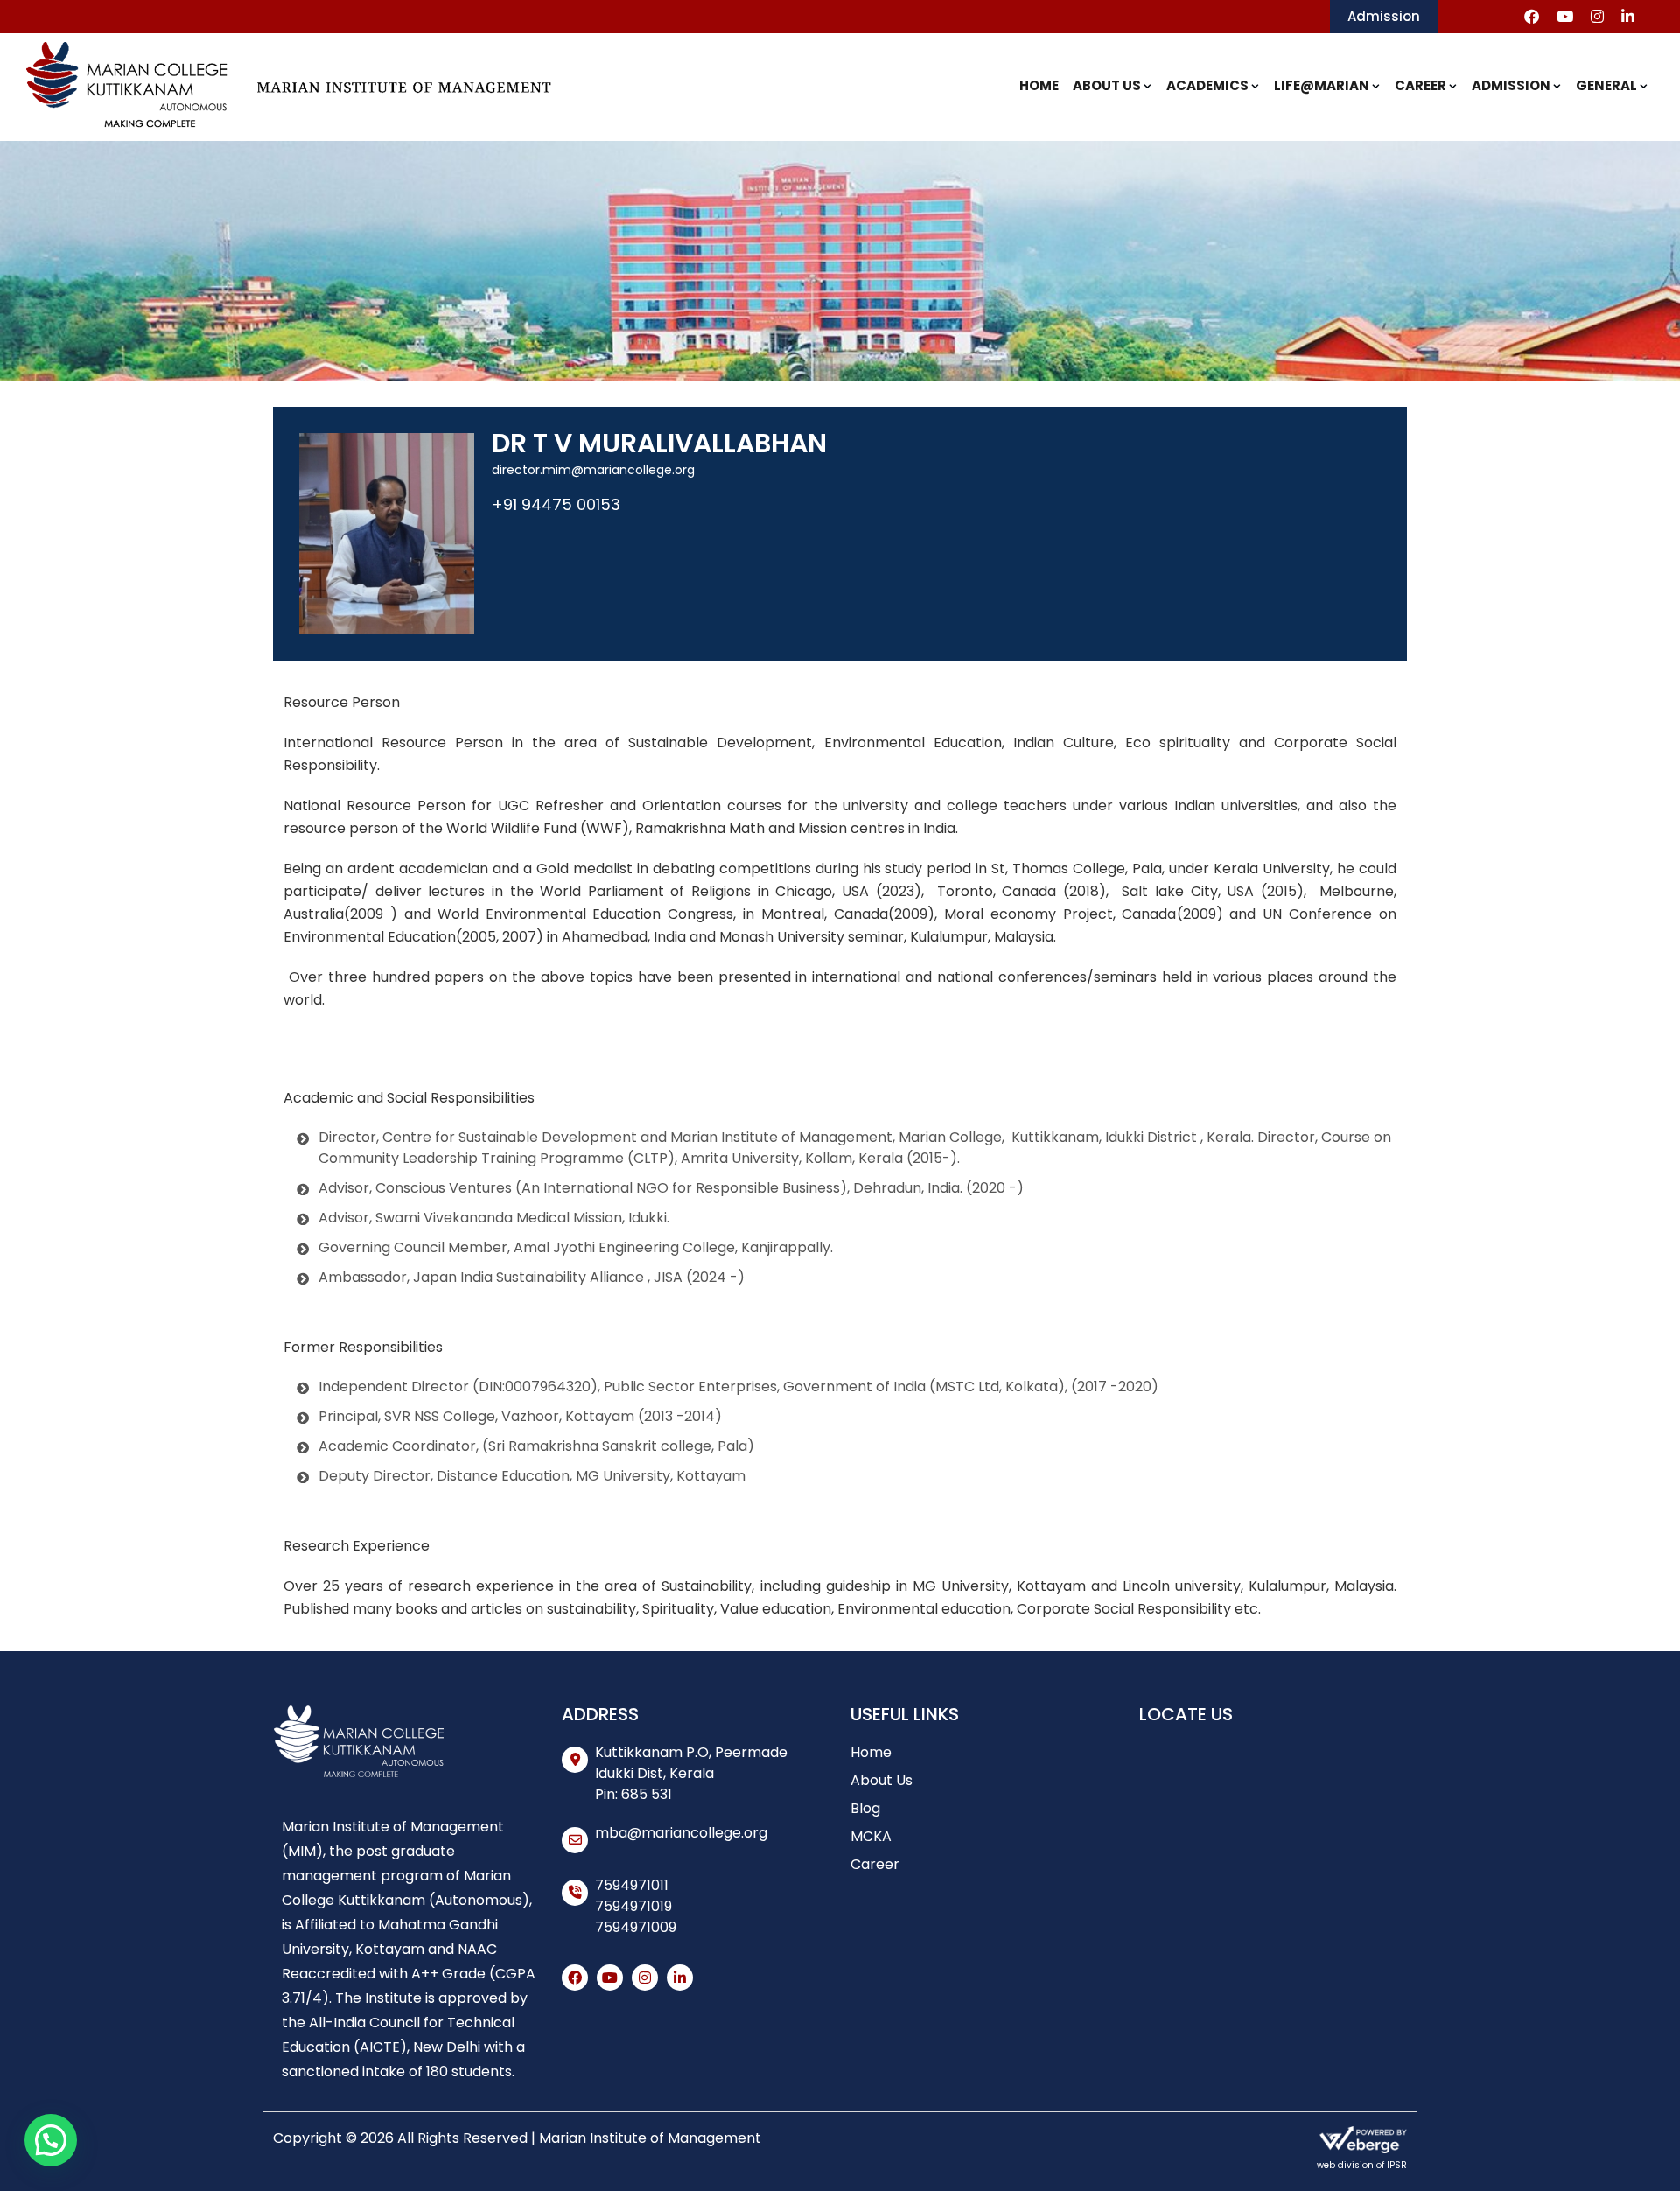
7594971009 (636, 1927)
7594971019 (633, 1906)
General (1606, 85)
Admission (1384, 16)
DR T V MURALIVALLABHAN (659, 443)
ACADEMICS (1207, 85)
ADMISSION (1511, 85)
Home (1039, 85)
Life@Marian (1322, 85)
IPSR (1397, 2165)
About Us (1107, 85)
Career (1421, 85)
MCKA (871, 1836)
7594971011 (632, 1885)
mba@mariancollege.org (681, 1833)
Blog (865, 1808)
